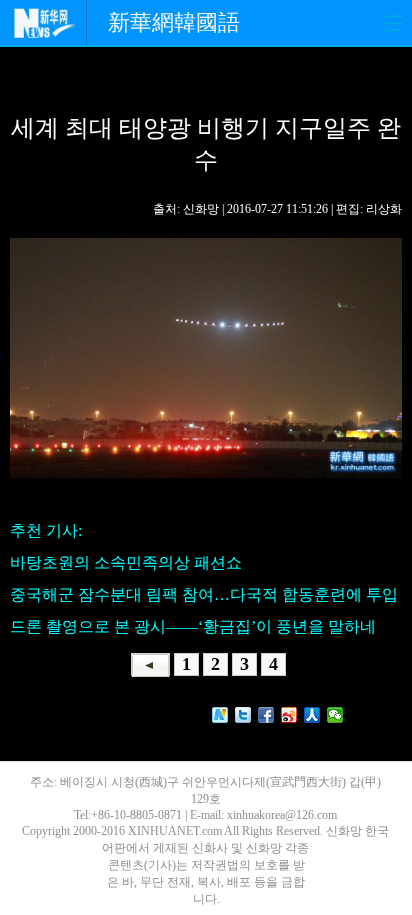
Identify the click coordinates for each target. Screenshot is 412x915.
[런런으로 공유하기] (312, 715)
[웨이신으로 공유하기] (335, 715)
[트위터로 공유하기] (243, 715)
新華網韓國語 (174, 22)
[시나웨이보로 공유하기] (289, 715)
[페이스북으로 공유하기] (266, 715)
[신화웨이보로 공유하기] (220, 715)
